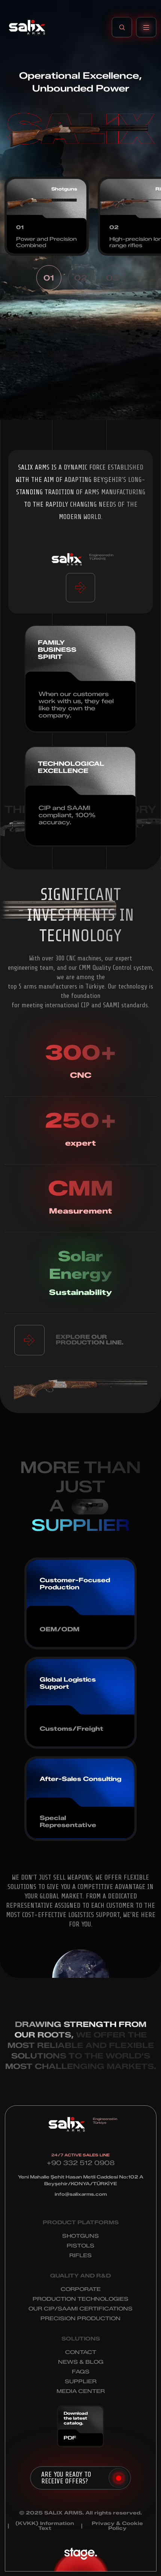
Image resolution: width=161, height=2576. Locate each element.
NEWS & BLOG (81, 2362)
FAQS (81, 2372)
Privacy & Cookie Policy (117, 2526)
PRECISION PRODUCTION (80, 2319)
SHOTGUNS (80, 2236)
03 (113, 278)
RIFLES (80, 2256)
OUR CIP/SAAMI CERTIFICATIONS (80, 2309)
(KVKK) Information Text (45, 2526)
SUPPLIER (81, 2382)
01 (49, 278)
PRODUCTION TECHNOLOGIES (80, 2299)
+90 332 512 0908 (81, 2163)
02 (80, 278)
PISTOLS (80, 2246)
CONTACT (81, 2352)
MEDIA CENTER (81, 2391)
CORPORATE (81, 2289)
